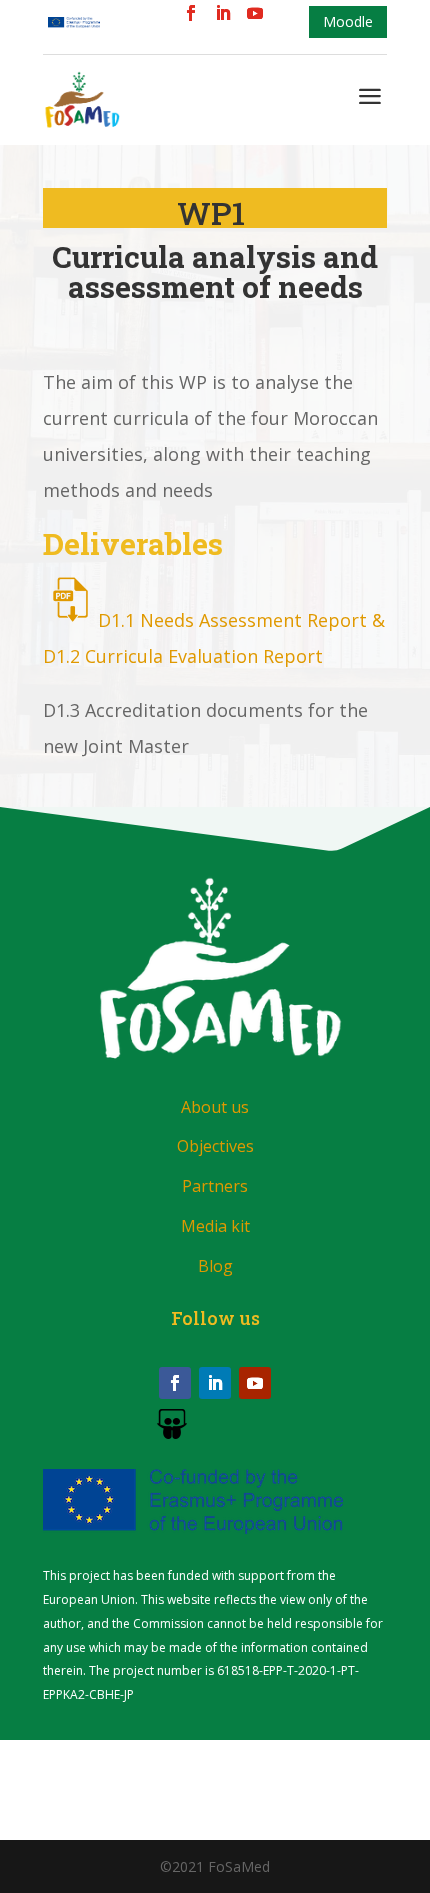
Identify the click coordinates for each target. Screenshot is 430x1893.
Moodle (348, 21)
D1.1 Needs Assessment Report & (241, 620)
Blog (215, 1266)
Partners (215, 1186)
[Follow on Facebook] (175, 1383)
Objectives (215, 1146)
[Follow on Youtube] (255, 1383)
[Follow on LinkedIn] (215, 1383)
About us (215, 1107)
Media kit (215, 1226)
